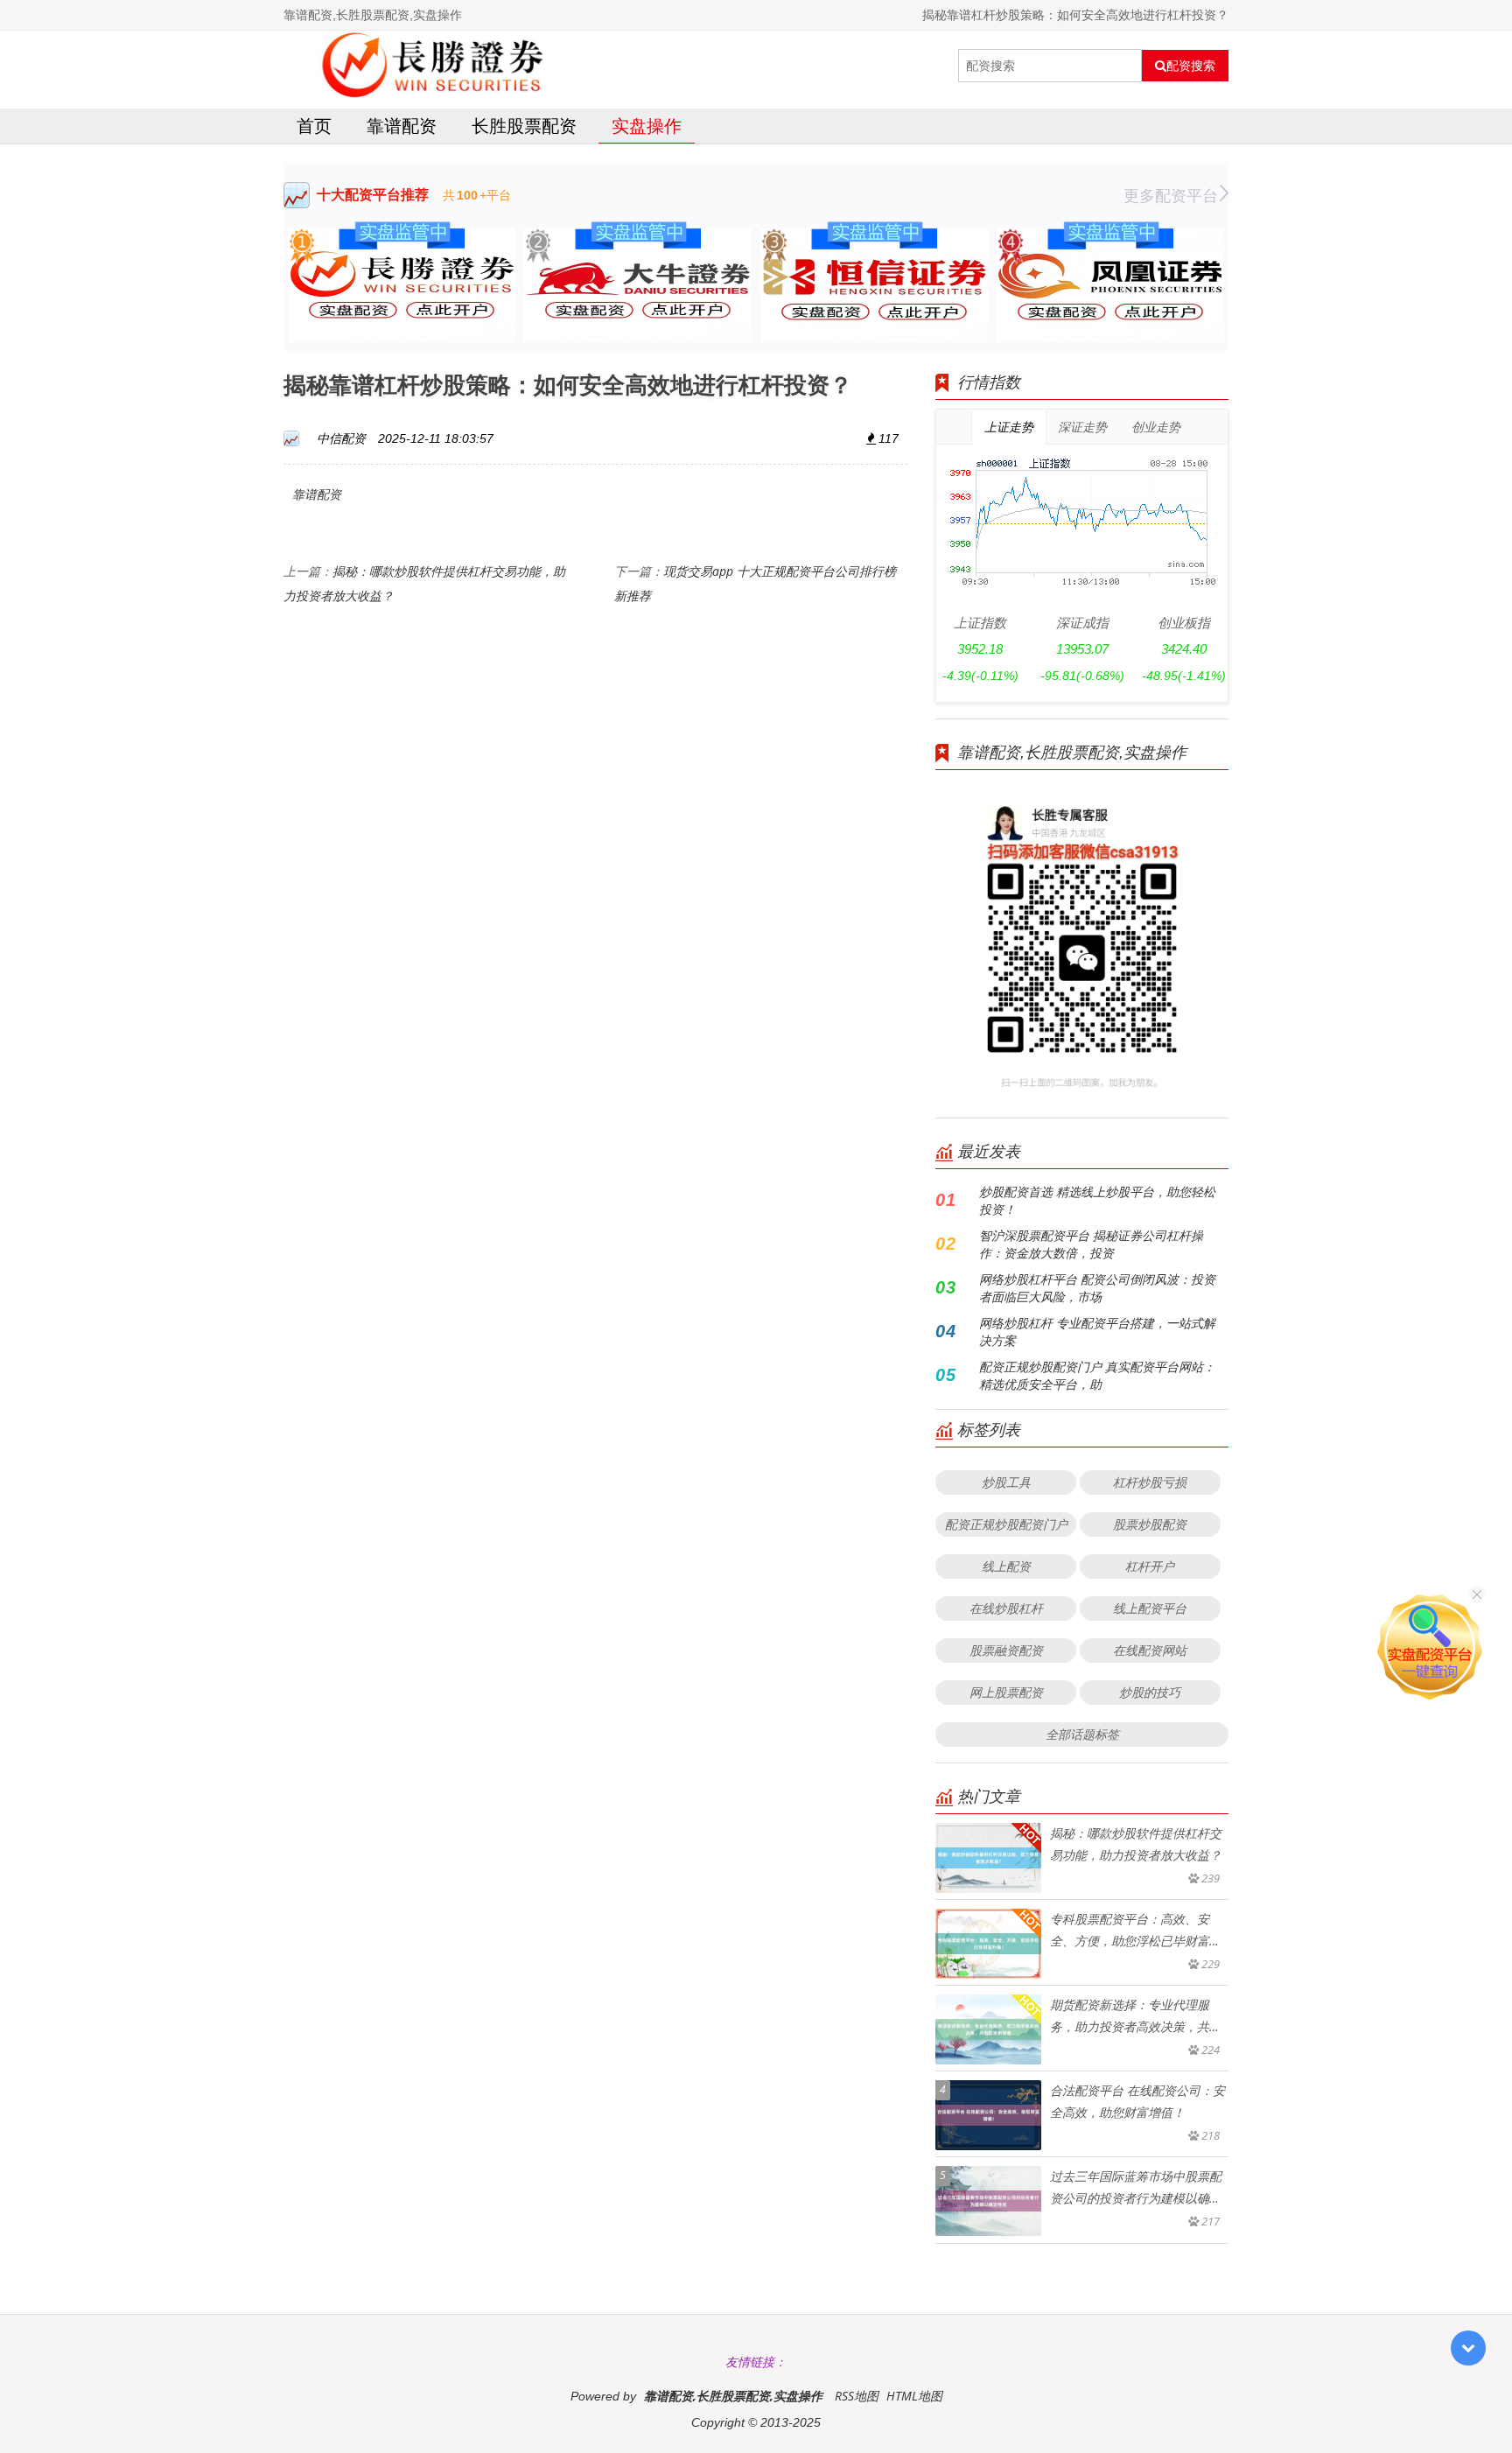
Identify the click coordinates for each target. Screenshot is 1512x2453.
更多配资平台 (1171, 195)
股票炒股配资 (1150, 1524)
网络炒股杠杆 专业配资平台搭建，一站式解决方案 (1097, 1332)
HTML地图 (914, 2396)
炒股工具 (1006, 1482)
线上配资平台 (1150, 1608)
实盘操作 (647, 126)
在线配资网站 (1150, 1650)
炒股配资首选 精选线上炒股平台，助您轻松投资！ (1097, 1200)
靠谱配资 (402, 126)
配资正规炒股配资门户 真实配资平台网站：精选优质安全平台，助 (1097, 1375)
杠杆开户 (1150, 1566)
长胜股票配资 (524, 126)
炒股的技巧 (1150, 1692)
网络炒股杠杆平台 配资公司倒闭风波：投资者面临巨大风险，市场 (1097, 1288)
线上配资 (1006, 1566)
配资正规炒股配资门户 (1006, 1524)
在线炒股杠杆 (1006, 1608)
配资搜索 (1191, 66)
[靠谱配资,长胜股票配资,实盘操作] (438, 66)
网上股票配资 (1006, 1692)
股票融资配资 (1006, 1650)
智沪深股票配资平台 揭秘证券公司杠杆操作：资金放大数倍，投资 (1091, 1244)
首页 (314, 126)
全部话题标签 (1082, 1734)
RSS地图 (857, 2396)
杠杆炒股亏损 (1150, 1482)
